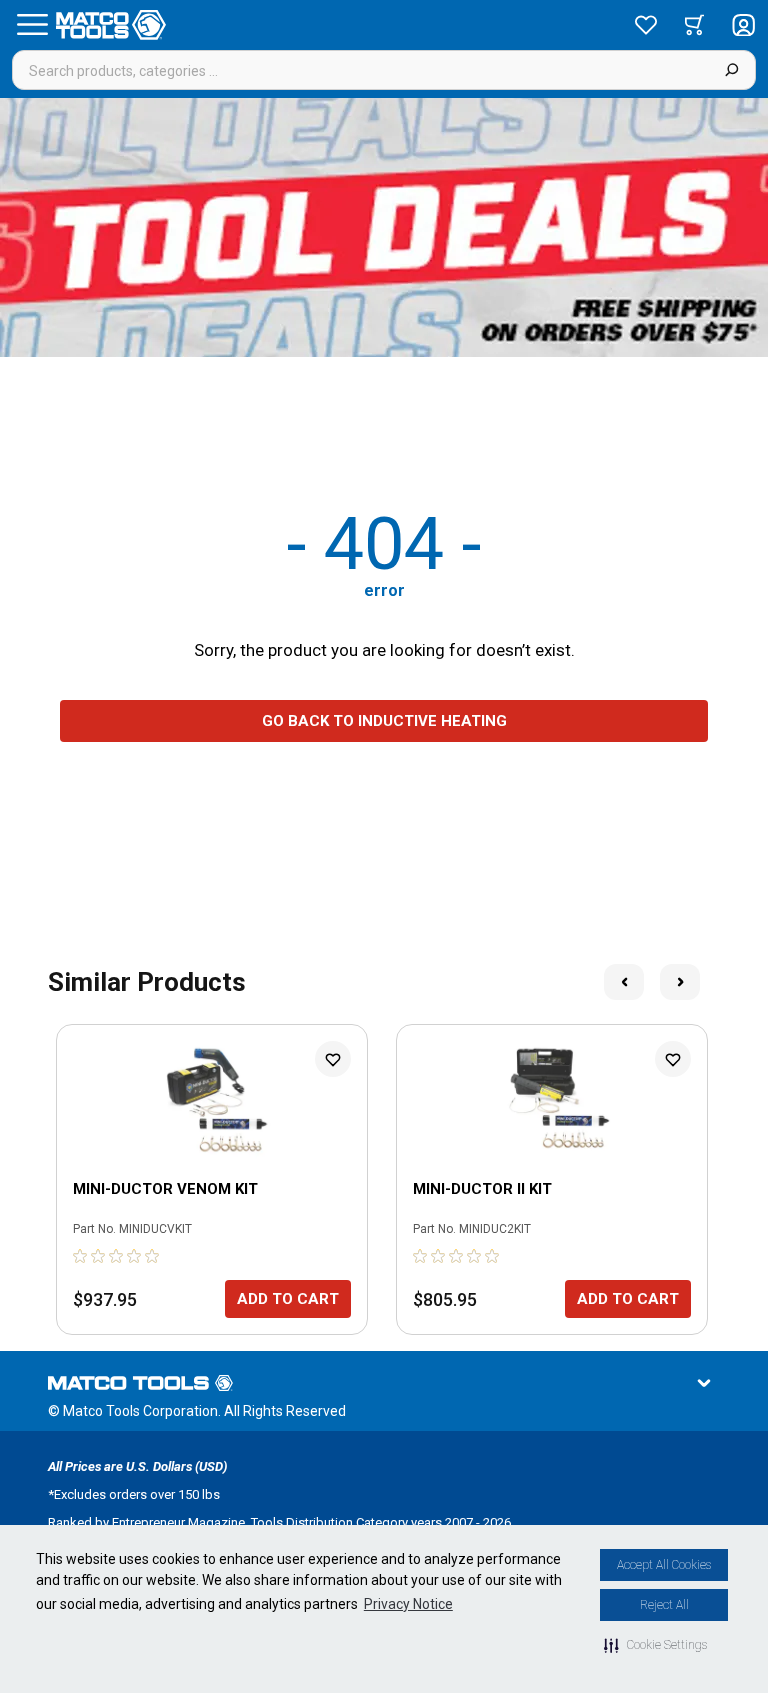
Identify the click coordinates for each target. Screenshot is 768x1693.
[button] (655, 1645)
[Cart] (694, 25)
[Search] (731, 70)
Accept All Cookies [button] (664, 1565)
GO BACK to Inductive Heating (384, 721)
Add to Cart (288, 1299)
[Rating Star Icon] (81, 1256)
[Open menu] (32, 25)
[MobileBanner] (384, 227)
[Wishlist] (646, 25)
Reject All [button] (664, 1605)
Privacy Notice (408, 1604)
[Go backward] (624, 982)
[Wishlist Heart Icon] (333, 1059)
